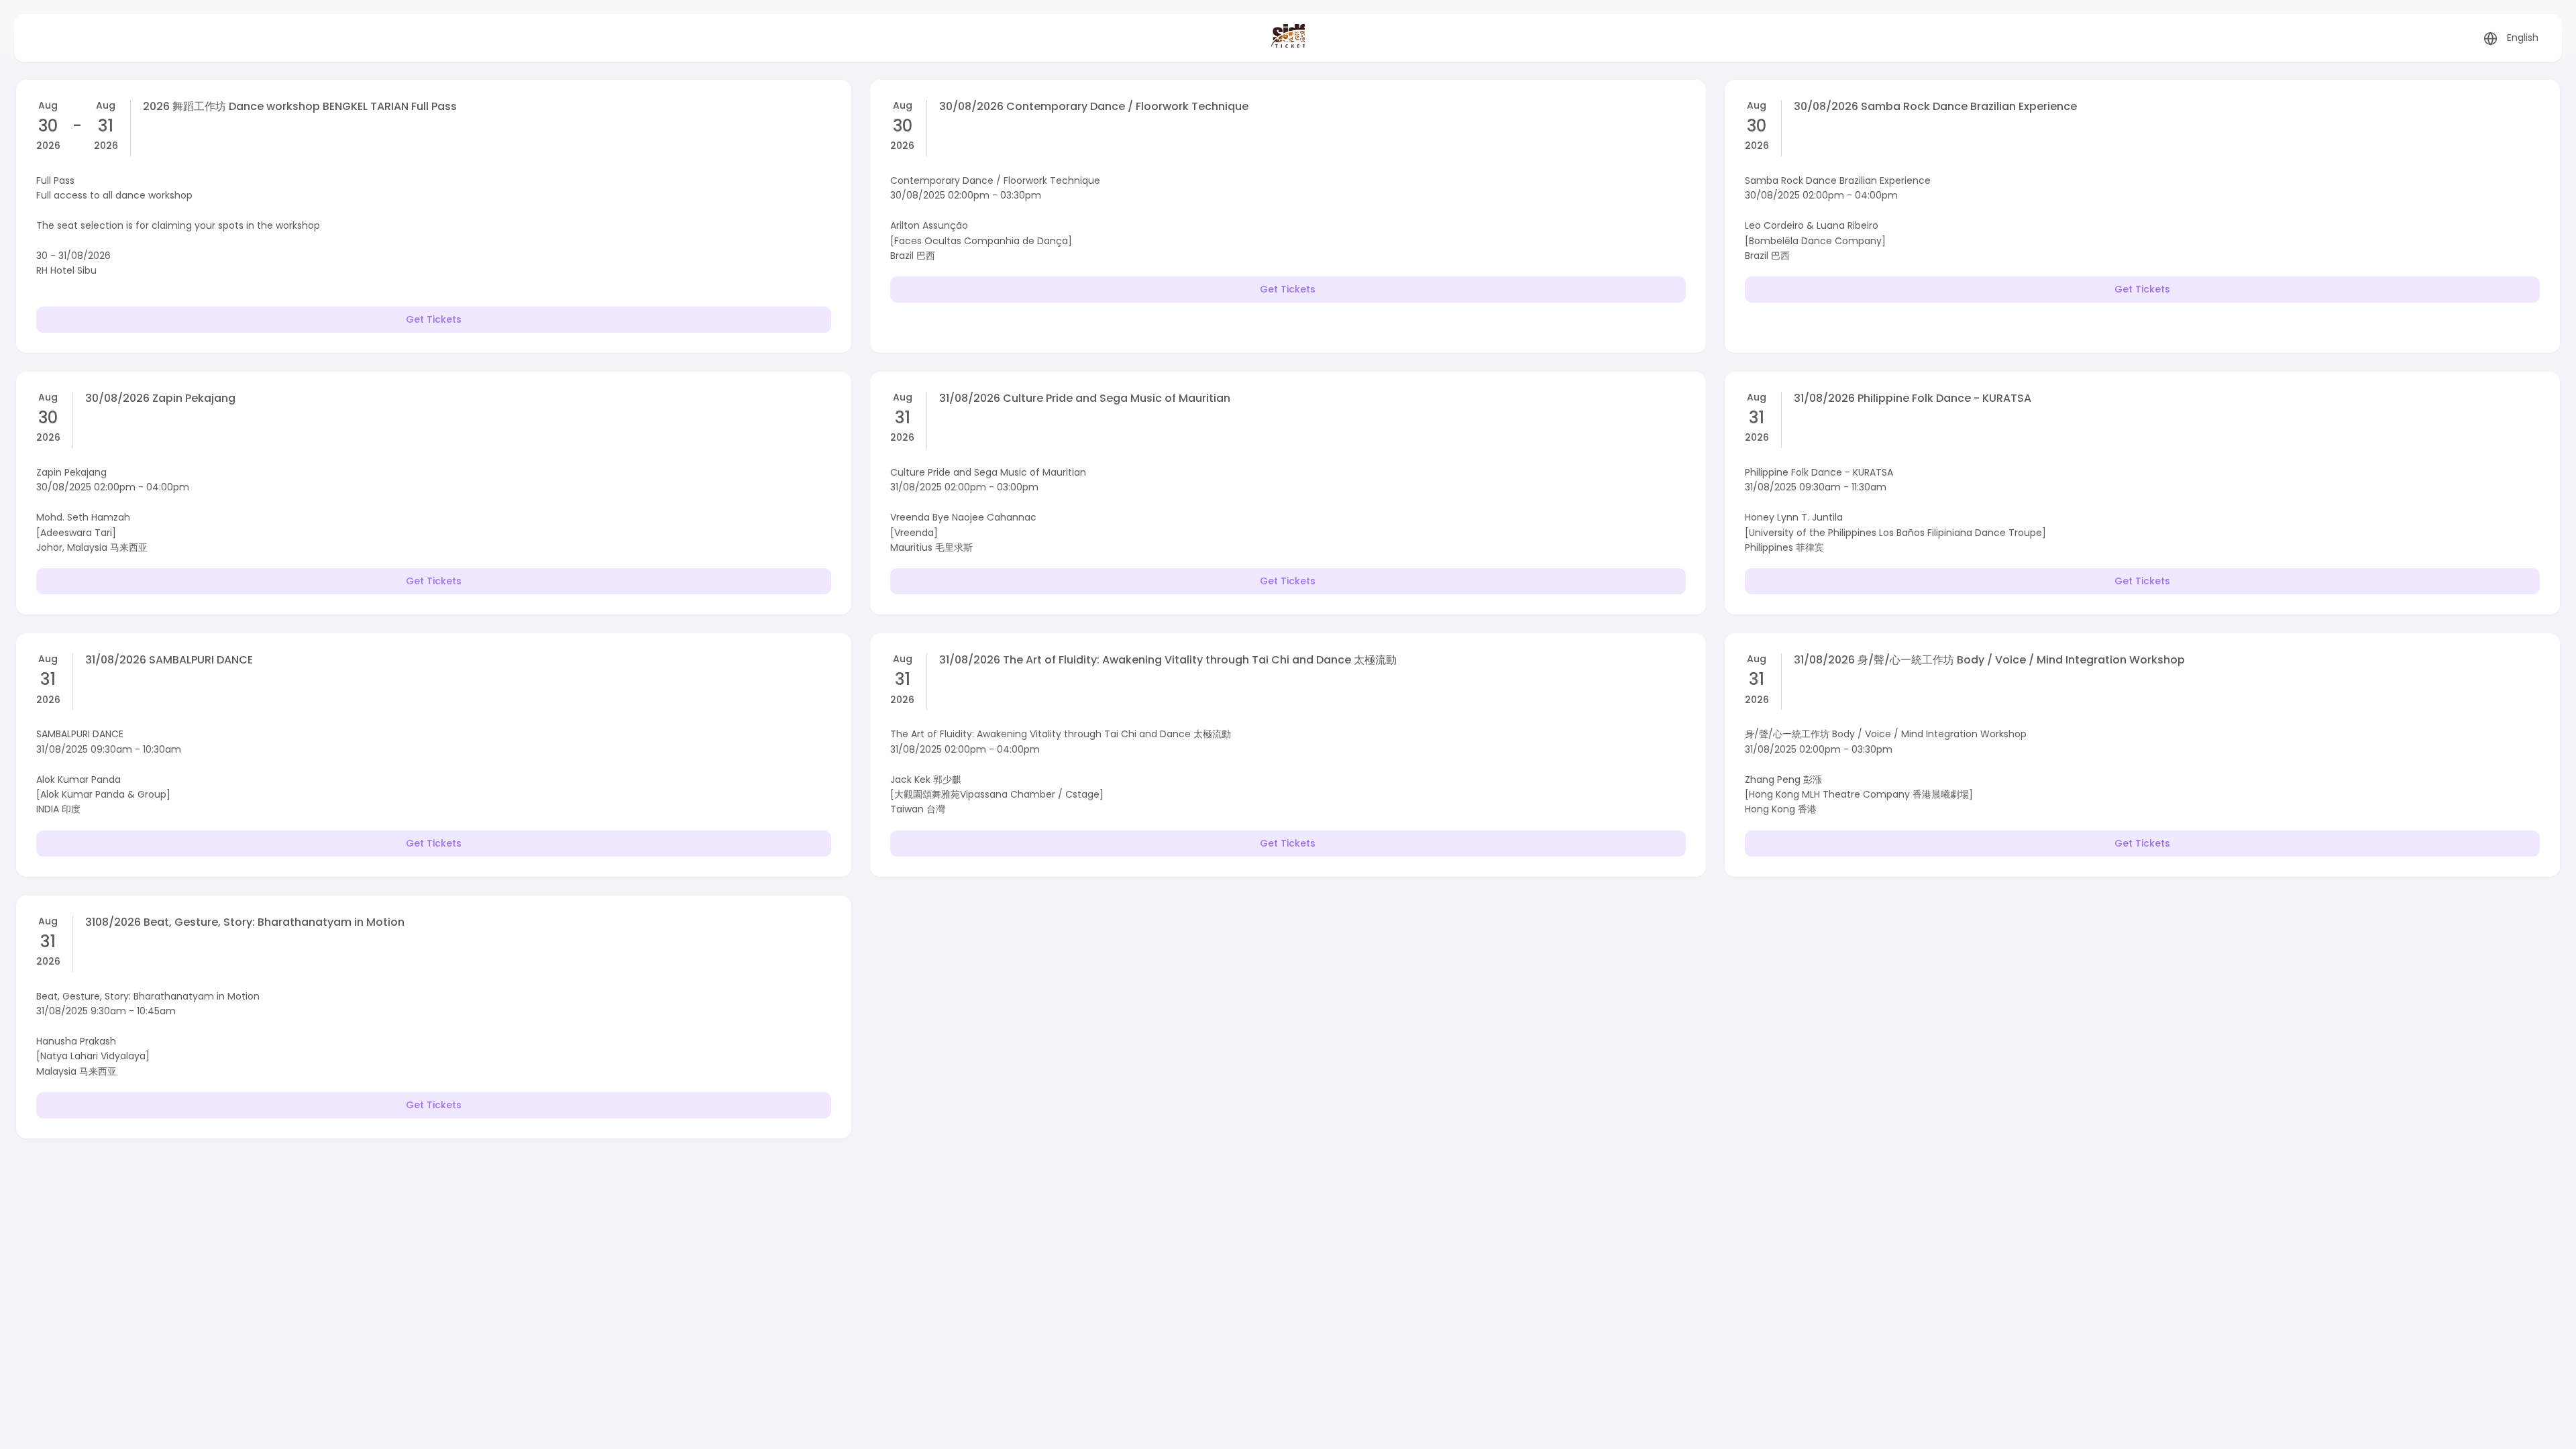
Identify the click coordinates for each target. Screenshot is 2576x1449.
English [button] (2523, 38)
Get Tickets (434, 319)
